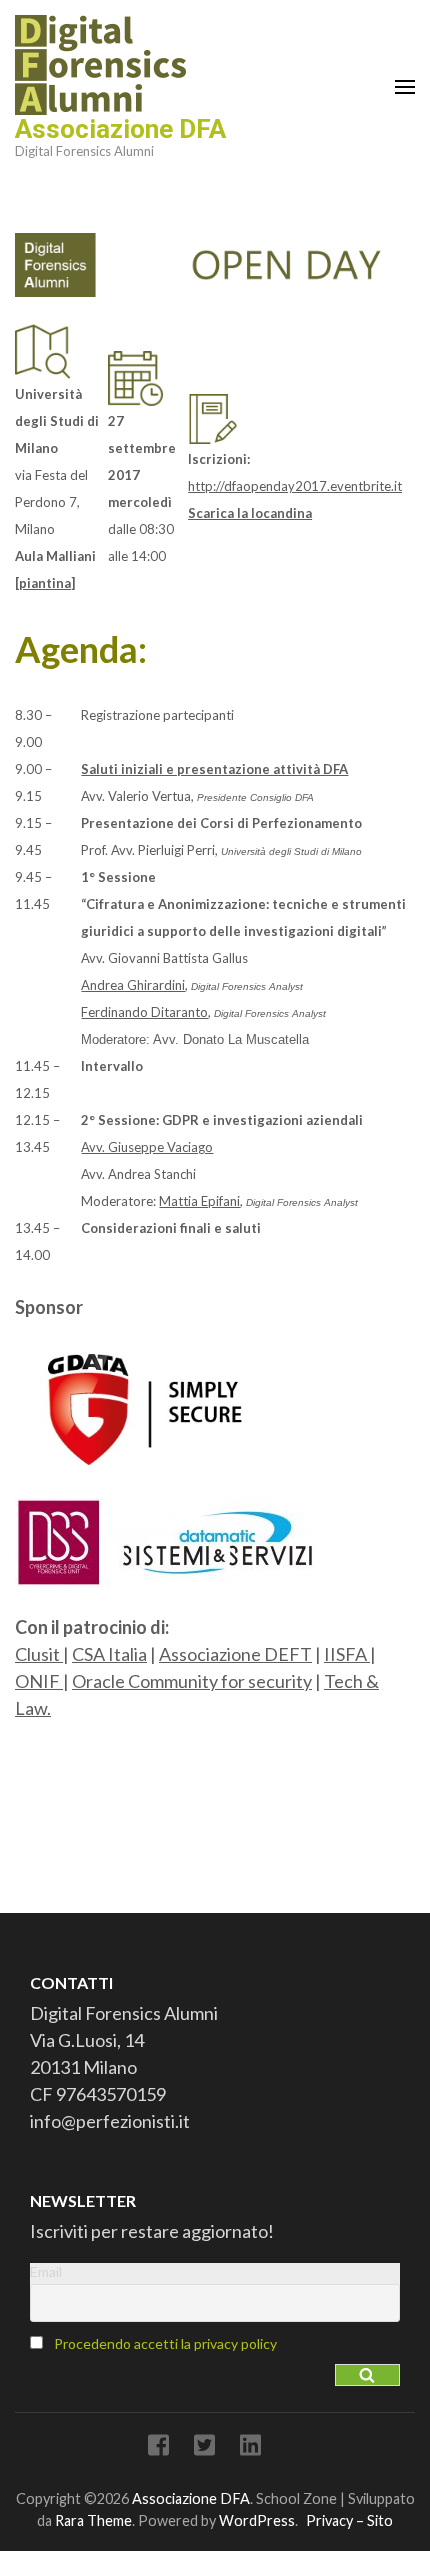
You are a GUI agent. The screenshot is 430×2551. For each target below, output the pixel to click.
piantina (45, 583)
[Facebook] (158, 2448)
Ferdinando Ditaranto (144, 1012)
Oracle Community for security (192, 1681)
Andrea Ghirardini (133, 985)
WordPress (257, 2520)
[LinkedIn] (250, 2448)
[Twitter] (204, 2448)
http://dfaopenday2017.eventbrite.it (295, 486)
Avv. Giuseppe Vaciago (147, 1147)
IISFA (347, 1654)
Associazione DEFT (235, 1654)
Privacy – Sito (349, 2520)
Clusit (39, 1654)
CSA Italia (109, 1654)
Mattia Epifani (199, 1201)
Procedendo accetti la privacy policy (165, 2343)
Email (46, 2271)
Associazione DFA (120, 129)
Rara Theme (93, 2520)
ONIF (39, 1681)
